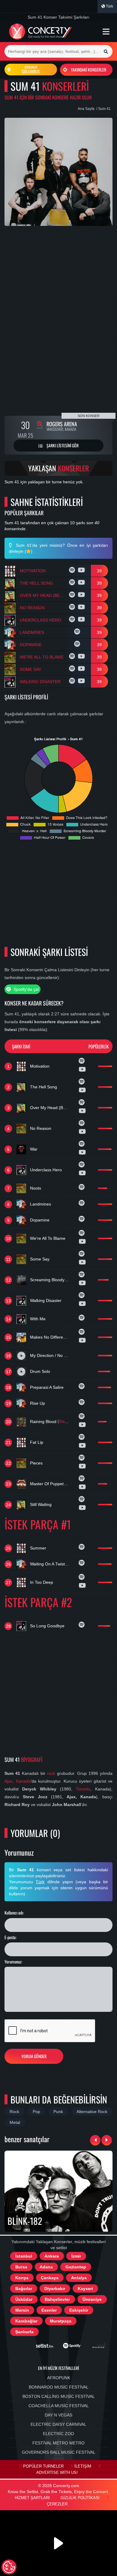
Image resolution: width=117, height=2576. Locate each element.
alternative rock (92, 2112)
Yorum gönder (34, 2056)
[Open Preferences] (9, 2567)
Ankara (52, 2256)
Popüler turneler (43, 2466)
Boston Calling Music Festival (59, 2396)
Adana (46, 2267)
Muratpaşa (61, 2321)
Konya (22, 2278)
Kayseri (85, 2289)
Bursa (21, 2267)
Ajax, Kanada (18, 1781)
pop (36, 2112)
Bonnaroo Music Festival (59, 2387)
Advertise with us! (57, 2473)
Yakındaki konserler (88, 70)
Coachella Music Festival (59, 2406)
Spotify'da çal (25, 989)
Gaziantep (76, 2267)
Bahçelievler (57, 2299)
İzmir (76, 2256)
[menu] (106, 32)
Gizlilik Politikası (80, 2498)
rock (51, 1773)
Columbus (31, 70)
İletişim (83, 2466)
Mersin (22, 2310)
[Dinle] (73, 571)
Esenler (49, 2310)
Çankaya (50, 2278)
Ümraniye (92, 2299)
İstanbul (24, 2256)
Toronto (83, 1789)
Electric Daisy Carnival (58, 2424)
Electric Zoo (58, 2434)
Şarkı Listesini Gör (62, 445)
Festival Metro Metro (58, 2443)
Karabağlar (26, 2321)
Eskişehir (79, 2310)
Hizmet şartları (32, 2498)
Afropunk (59, 2378)
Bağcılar (24, 2289)
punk (58, 2112)
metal (15, 2122)
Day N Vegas (58, 2415)
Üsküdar (24, 2299)
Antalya (79, 2278)
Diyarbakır (55, 2289)
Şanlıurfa (24, 2332)
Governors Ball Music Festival (59, 2452)
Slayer (64, 1422)
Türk (109, 6)
